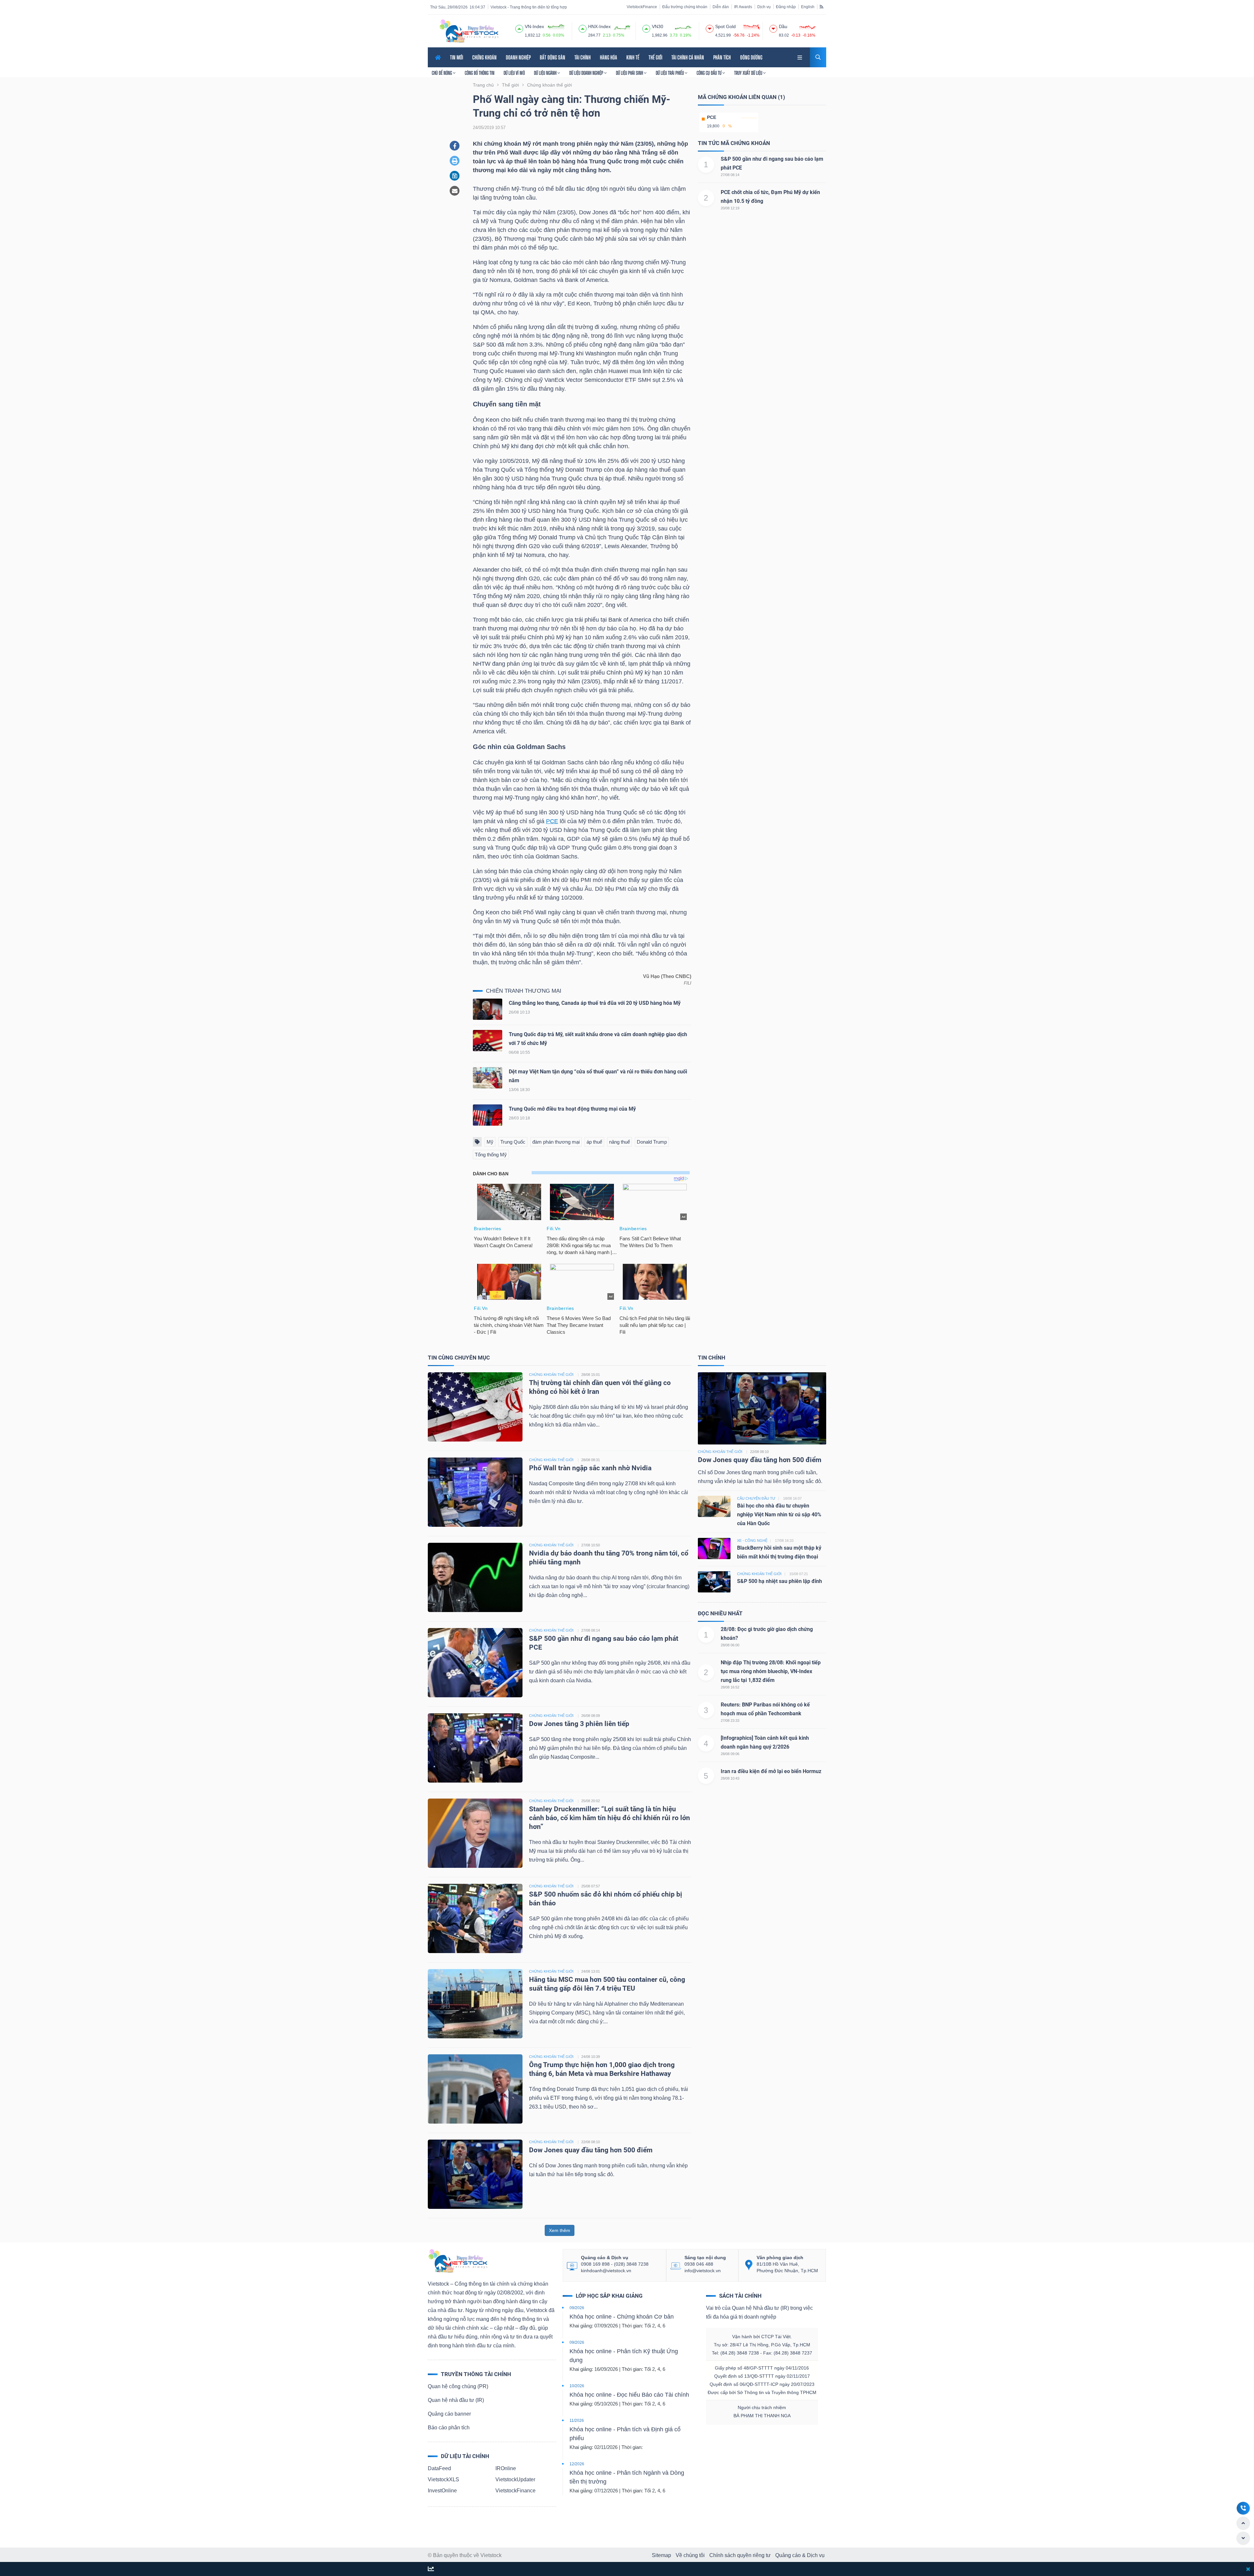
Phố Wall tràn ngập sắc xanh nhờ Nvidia (590, 1468)
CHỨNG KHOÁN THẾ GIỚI (551, 1375)
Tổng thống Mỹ (491, 1155)
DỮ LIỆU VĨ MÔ (514, 73)
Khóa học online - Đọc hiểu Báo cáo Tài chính (629, 2395)
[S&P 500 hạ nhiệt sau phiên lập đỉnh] (714, 1581)
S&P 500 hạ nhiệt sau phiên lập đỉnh (780, 1581)
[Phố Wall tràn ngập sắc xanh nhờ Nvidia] (475, 1492)
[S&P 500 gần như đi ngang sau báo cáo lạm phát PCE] (475, 1662)
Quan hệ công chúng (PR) (458, 2386)
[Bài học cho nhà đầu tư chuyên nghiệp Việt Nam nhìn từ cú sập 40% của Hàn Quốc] (714, 1506)
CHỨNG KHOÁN (484, 57)
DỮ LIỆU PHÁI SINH (630, 73)
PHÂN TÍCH (722, 57)
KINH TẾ (633, 57)
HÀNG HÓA (609, 57)
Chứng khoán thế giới (720, 1452)
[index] (519, 28)
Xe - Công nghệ (753, 1541)
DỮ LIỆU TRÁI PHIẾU (670, 73)
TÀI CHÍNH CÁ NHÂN (688, 57)
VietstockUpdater (515, 2479)
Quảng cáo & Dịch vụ (800, 2555)
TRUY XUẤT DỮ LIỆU (749, 73)
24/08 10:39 (591, 2057)
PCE (552, 821)
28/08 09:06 (730, 1754)
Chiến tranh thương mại (524, 991)
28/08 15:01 (591, 1375)
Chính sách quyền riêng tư (740, 2555)
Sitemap (661, 2555)
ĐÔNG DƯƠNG (751, 57)
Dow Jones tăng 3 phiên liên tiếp (579, 1724)
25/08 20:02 (591, 1801)
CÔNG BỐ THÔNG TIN (480, 73)
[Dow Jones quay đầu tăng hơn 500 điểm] (475, 2174)
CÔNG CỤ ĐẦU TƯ (709, 73)
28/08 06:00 (730, 1645)
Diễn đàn (721, 7)
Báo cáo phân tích (449, 2428)
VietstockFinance (642, 7)
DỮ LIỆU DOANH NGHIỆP (587, 73)
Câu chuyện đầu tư (756, 1498)
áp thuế (594, 1142)
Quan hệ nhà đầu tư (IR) (456, 2400)
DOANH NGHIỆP (518, 57)
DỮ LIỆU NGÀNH (546, 73)
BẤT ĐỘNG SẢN (553, 57)
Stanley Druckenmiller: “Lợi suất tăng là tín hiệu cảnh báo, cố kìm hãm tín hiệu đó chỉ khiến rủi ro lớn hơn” (610, 1818)
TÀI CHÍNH (583, 57)
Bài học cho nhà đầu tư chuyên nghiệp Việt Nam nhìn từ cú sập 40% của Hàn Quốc (779, 1515)
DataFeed (439, 2468)
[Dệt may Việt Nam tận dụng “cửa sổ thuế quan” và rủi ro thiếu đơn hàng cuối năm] (488, 1079)
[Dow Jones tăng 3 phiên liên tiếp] (475, 1747)
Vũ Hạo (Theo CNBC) (667, 976)
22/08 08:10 (591, 2142)
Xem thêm (560, 2230)
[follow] (431, 2569)
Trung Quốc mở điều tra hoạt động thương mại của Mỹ (572, 1109)
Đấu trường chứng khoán (685, 7)
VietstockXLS (443, 2479)
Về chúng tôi (690, 2555)
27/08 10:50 (591, 1545)
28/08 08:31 (591, 1460)
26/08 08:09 (591, 1716)
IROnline (506, 2468)
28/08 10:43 (730, 1778)
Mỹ (490, 1142)
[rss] (821, 7)
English (808, 7)
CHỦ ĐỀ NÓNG (442, 73)
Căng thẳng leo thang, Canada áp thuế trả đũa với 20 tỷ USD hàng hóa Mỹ (595, 1003)
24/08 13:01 (591, 1971)
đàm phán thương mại (556, 1142)
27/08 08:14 (730, 175)
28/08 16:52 (730, 1687)
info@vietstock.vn (703, 2271)
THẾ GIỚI (655, 57)
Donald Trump (652, 1142)
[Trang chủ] (458, 2261)
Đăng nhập (786, 7)
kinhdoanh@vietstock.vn (606, 2271)
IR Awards (743, 7)
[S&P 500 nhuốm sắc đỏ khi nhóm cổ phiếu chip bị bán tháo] (475, 1918)
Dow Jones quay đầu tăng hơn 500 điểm (592, 2150)
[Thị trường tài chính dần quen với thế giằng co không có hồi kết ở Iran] (475, 1406)
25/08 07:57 (591, 1886)
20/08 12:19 (730, 208)
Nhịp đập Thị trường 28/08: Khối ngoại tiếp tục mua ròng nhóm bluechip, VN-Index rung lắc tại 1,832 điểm (771, 1671)
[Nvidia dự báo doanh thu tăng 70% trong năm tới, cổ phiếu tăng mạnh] (475, 1577)
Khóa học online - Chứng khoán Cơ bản (622, 2317)
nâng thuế (619, 1142)
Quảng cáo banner (449, 2414)
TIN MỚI (457, 57)
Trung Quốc (513, 1142)
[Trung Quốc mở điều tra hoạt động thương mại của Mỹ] (488, 1117)
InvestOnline (442, 2491)
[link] (800, 57)
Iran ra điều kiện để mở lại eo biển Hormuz (771, 1771)
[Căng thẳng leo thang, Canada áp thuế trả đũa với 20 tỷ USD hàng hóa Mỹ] (488, 1011)
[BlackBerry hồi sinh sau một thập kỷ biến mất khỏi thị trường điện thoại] (714, 1548)
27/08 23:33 (730, 1720)
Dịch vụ (764, 7)
